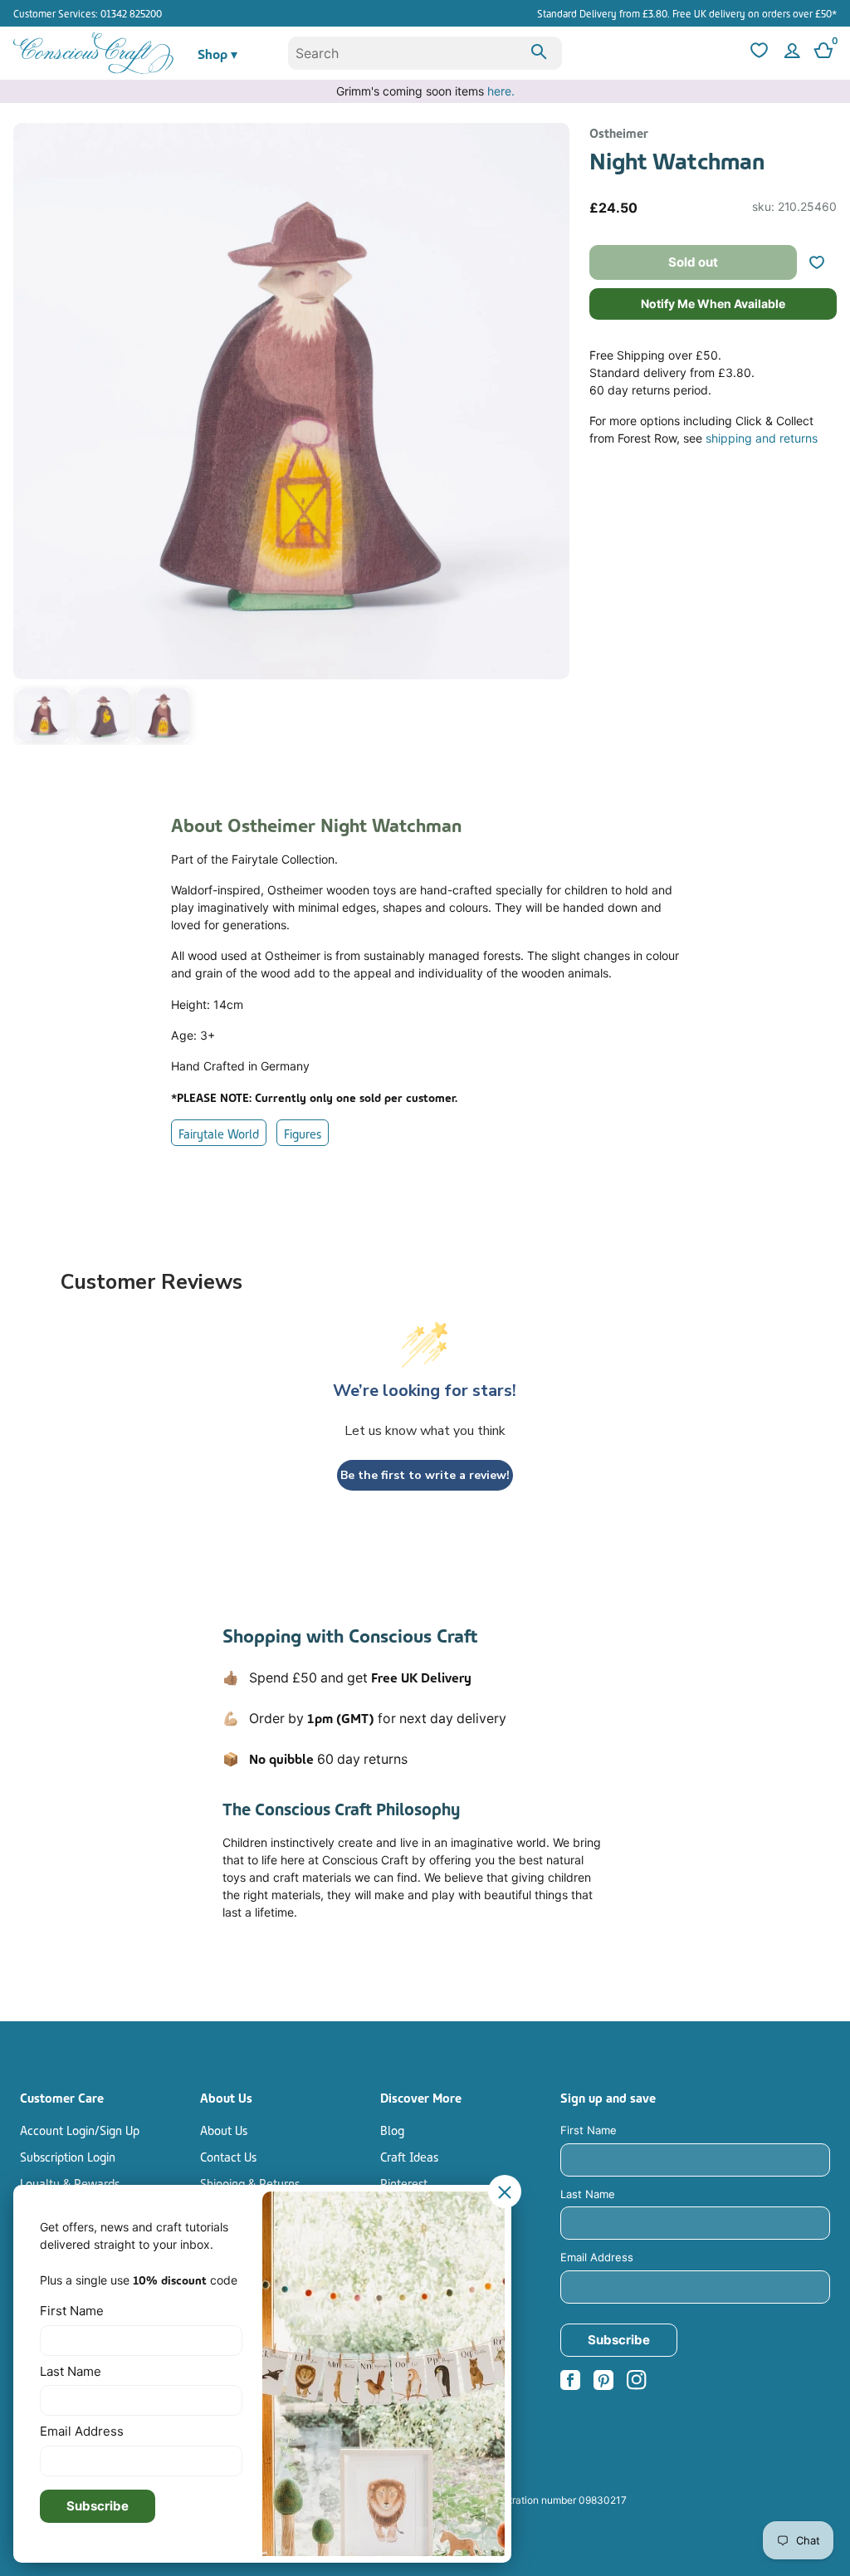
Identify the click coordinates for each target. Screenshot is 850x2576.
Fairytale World (219, 1133)
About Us (224, 2129)
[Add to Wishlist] (823, 262)
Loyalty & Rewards (70, 2182)
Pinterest (404, 2182)
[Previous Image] (30, 437)
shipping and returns (762, 438)
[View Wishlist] (757, 53)
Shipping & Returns (250, 2182)
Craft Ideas (409, 2156)
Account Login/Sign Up (80, 2129)
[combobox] (425, 53)
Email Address (597, 2257)
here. (501, 91)
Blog (392, 2129)
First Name (589, 2130)
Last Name (588, 2194)
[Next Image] (553, 437)
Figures (303, 1133)
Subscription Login (68, 2156)
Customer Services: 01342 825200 (88, 13)
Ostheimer (619, 132)
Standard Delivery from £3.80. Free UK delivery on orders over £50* (687, 13)
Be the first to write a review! (425, 1475)
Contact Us (228, 2156)
